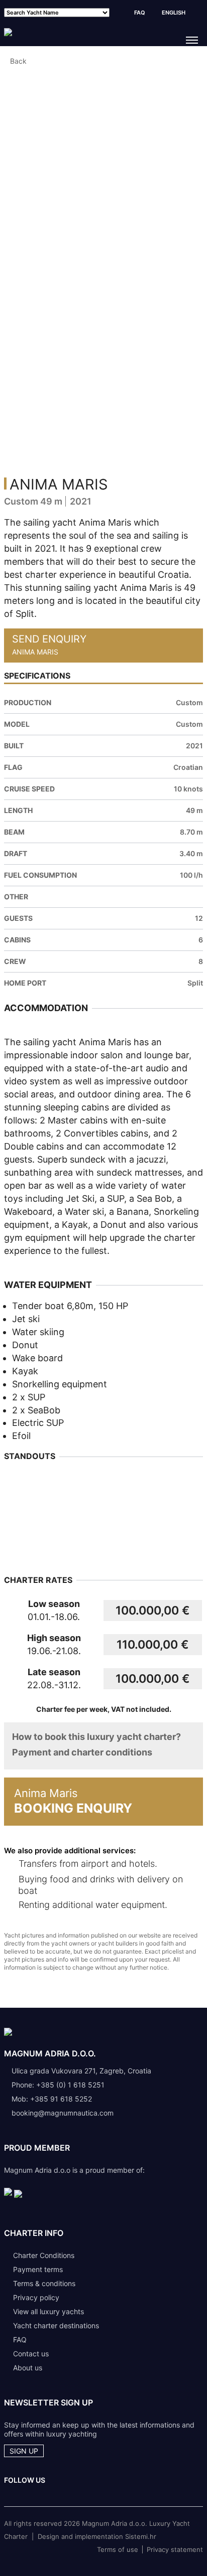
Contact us (31, 2354)
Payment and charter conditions (82, 1752)
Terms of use (118, 2549)
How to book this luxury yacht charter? (96, 1737)
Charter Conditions (44, 2255)
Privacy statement (175, 2549)
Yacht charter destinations (56, 2325)
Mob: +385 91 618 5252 (52, 2099)
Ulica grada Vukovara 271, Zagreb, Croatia (81, 2071)
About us (28, 2368)
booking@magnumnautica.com (63, 2113)
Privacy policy (36, 2297)
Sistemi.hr (141, 2536)
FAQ (140, 13)
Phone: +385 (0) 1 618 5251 (58, 2085)
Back (18, 61)
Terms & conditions (44, 2283)
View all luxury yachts (48, 2311)
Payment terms (38, 2269)
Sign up (24, 2451)
